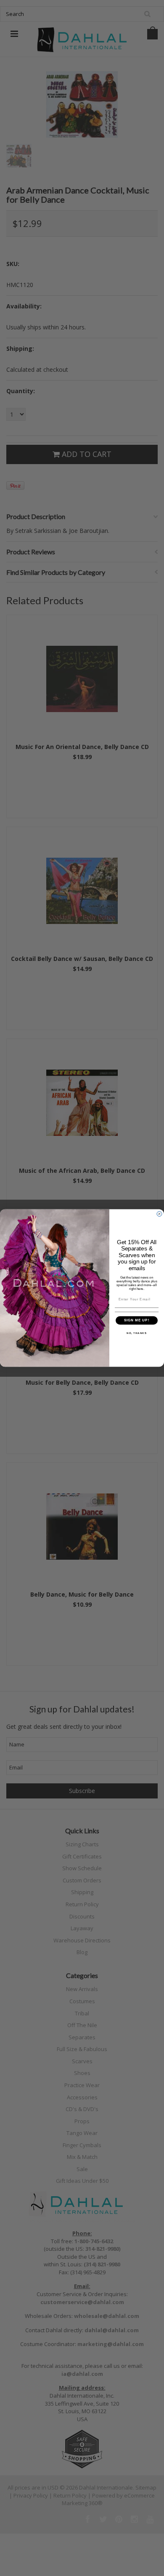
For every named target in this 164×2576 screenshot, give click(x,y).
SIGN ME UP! (137, 1320)
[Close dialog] (159, 1214)
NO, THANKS (137, 1333)
